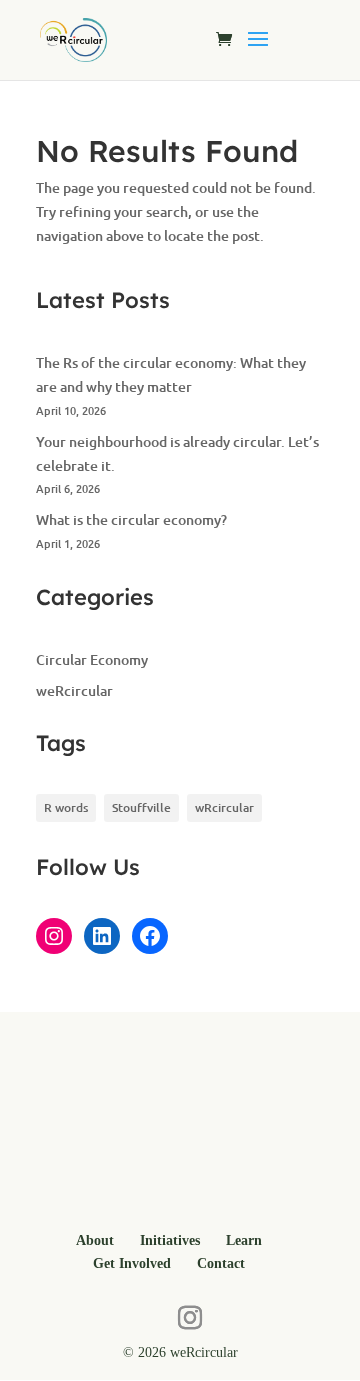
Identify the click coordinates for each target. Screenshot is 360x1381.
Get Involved (132, 1263)
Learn (244, 1240)
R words (66, 807)
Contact (221, 1263)
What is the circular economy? (131, 519)
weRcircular (74, 690)
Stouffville (141, 807)
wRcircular (224, 807)
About (95, 1240)
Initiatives (170, 1240)
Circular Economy (92, 659)
